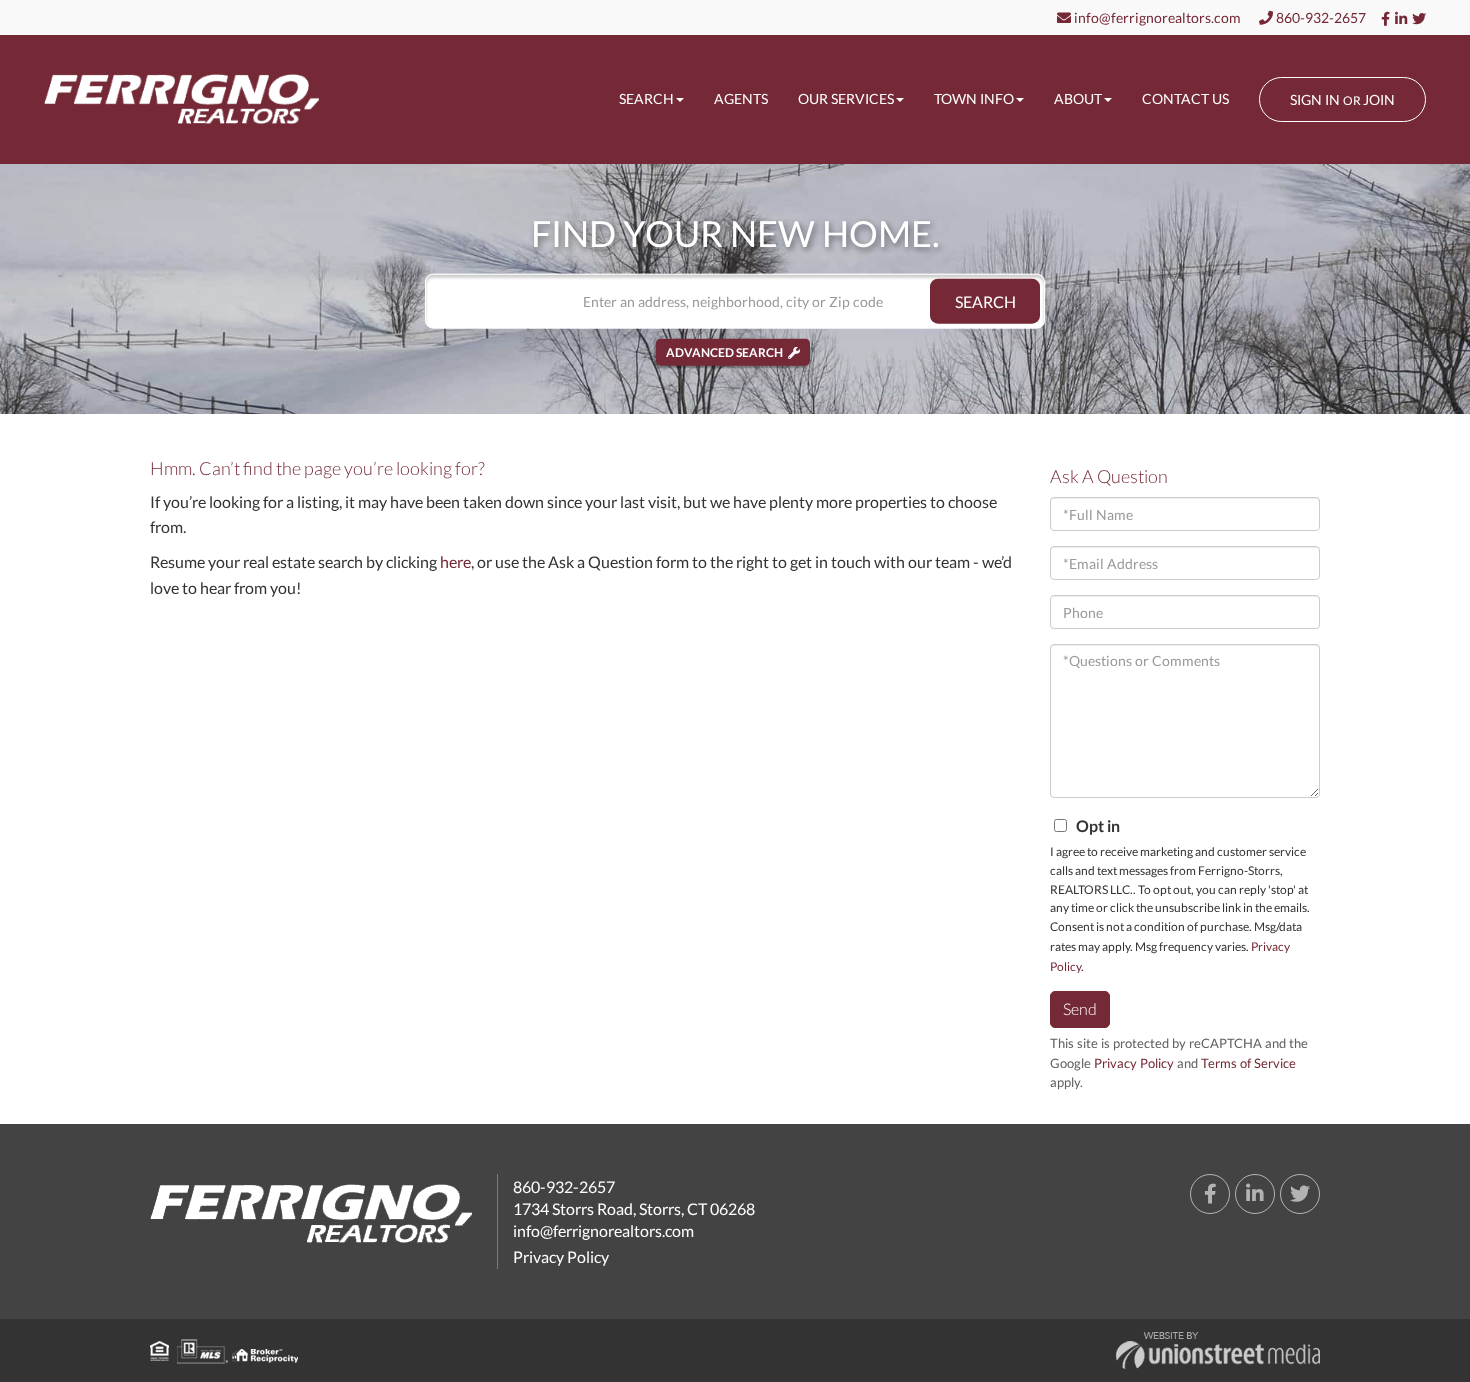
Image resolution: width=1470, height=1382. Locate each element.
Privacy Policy (1134, 1063)
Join (1379, 99)
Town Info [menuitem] (974, 98)
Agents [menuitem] (741, 98)
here (455, 561)
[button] (985, 301)
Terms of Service (1248, 1063)
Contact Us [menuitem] (1185, 98)
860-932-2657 (1319, 17)
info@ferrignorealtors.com (1156, 17)
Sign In (1315, 99)
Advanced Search (724, 352)
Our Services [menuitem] (846, 98)
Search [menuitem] (646, 98)
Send (1080, 1008)
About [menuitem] (1078, 98)
